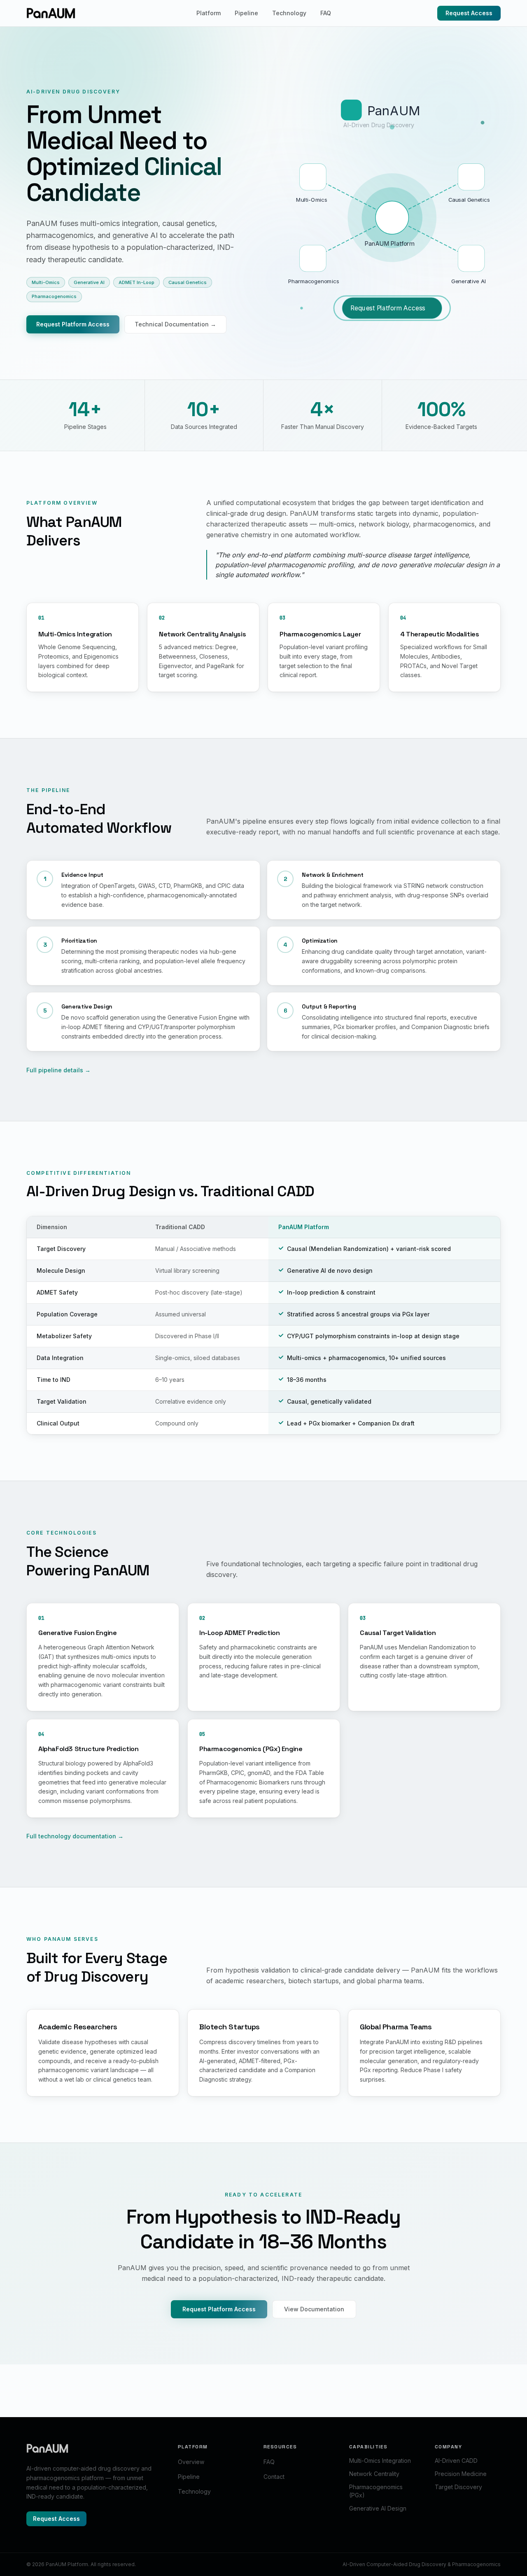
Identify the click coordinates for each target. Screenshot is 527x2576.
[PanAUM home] (51, 13)
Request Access (469, 13)
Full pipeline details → (58, 1070)
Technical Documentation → (175, 324)
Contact (274, 2477)
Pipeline (246, 13)
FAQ (326, 13)
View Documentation (314, 2309)
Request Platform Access (73, 324)
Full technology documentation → (75, 1836)
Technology (289, 13)
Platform (209, 13)
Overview (191, 2462)
